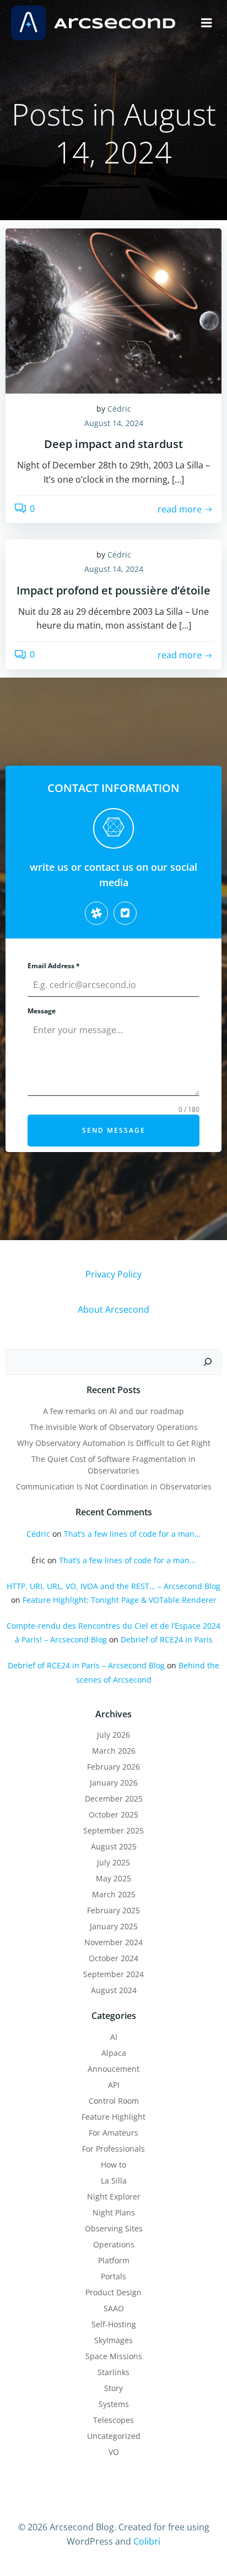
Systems (114, 2404)
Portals (113, 2276)
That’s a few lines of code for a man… (132, 1534)
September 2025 (113, 1830)
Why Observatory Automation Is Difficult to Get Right (114, 1443)
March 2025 (114, 1894)
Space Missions (114, 2356)
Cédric (119, 409)
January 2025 (114, 1926)
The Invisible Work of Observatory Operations (114, 1427)
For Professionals (113, 2149)
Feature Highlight (113, 2117)
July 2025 (113, 1862)
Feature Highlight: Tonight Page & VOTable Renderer (120, 1600)
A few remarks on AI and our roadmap (113, 1411)
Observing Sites (114, 2228)
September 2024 (113, 1974)
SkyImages (113, 2340)
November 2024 (113, 1942)
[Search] (208, 1362)
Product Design (113, 2292)
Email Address (54, 966)
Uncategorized (114, 2436)
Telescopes (113, 2420)
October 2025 (113, 1814)
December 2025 (114, 1799)
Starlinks (113, 2372)
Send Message (114, 1130)
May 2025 (113, 1878)
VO (114, 2452)
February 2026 (113, 1767)
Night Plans (114, 2212)
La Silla (114, 2181)
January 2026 (114, 1783)
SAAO (114, 2308)
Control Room (114, 2101)
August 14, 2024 (114, 423)
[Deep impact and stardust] (113, 310)
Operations (114, 2244)
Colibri (147, 2541)
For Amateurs (113, 2133)
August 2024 (114, 1990)
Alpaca (114, 2053)
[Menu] (207, 23)
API (114, 2085)
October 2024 (113, 1958)
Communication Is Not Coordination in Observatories (114, 1486)
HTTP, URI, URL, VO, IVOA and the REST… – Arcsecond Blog (113, 1586)
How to (113, 2165)
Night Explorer (114, 2196)
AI (114, 2037)
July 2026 (113, 1735)
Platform (114, 2260)
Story (113, 2388)
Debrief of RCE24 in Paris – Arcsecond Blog (86, 1665)
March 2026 (114, 1751)
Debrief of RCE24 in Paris (167, 1639)
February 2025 (113, 1910)
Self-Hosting (114, 2324)
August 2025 (114, 1846)
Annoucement (113, 2069)
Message (42, 1011)
